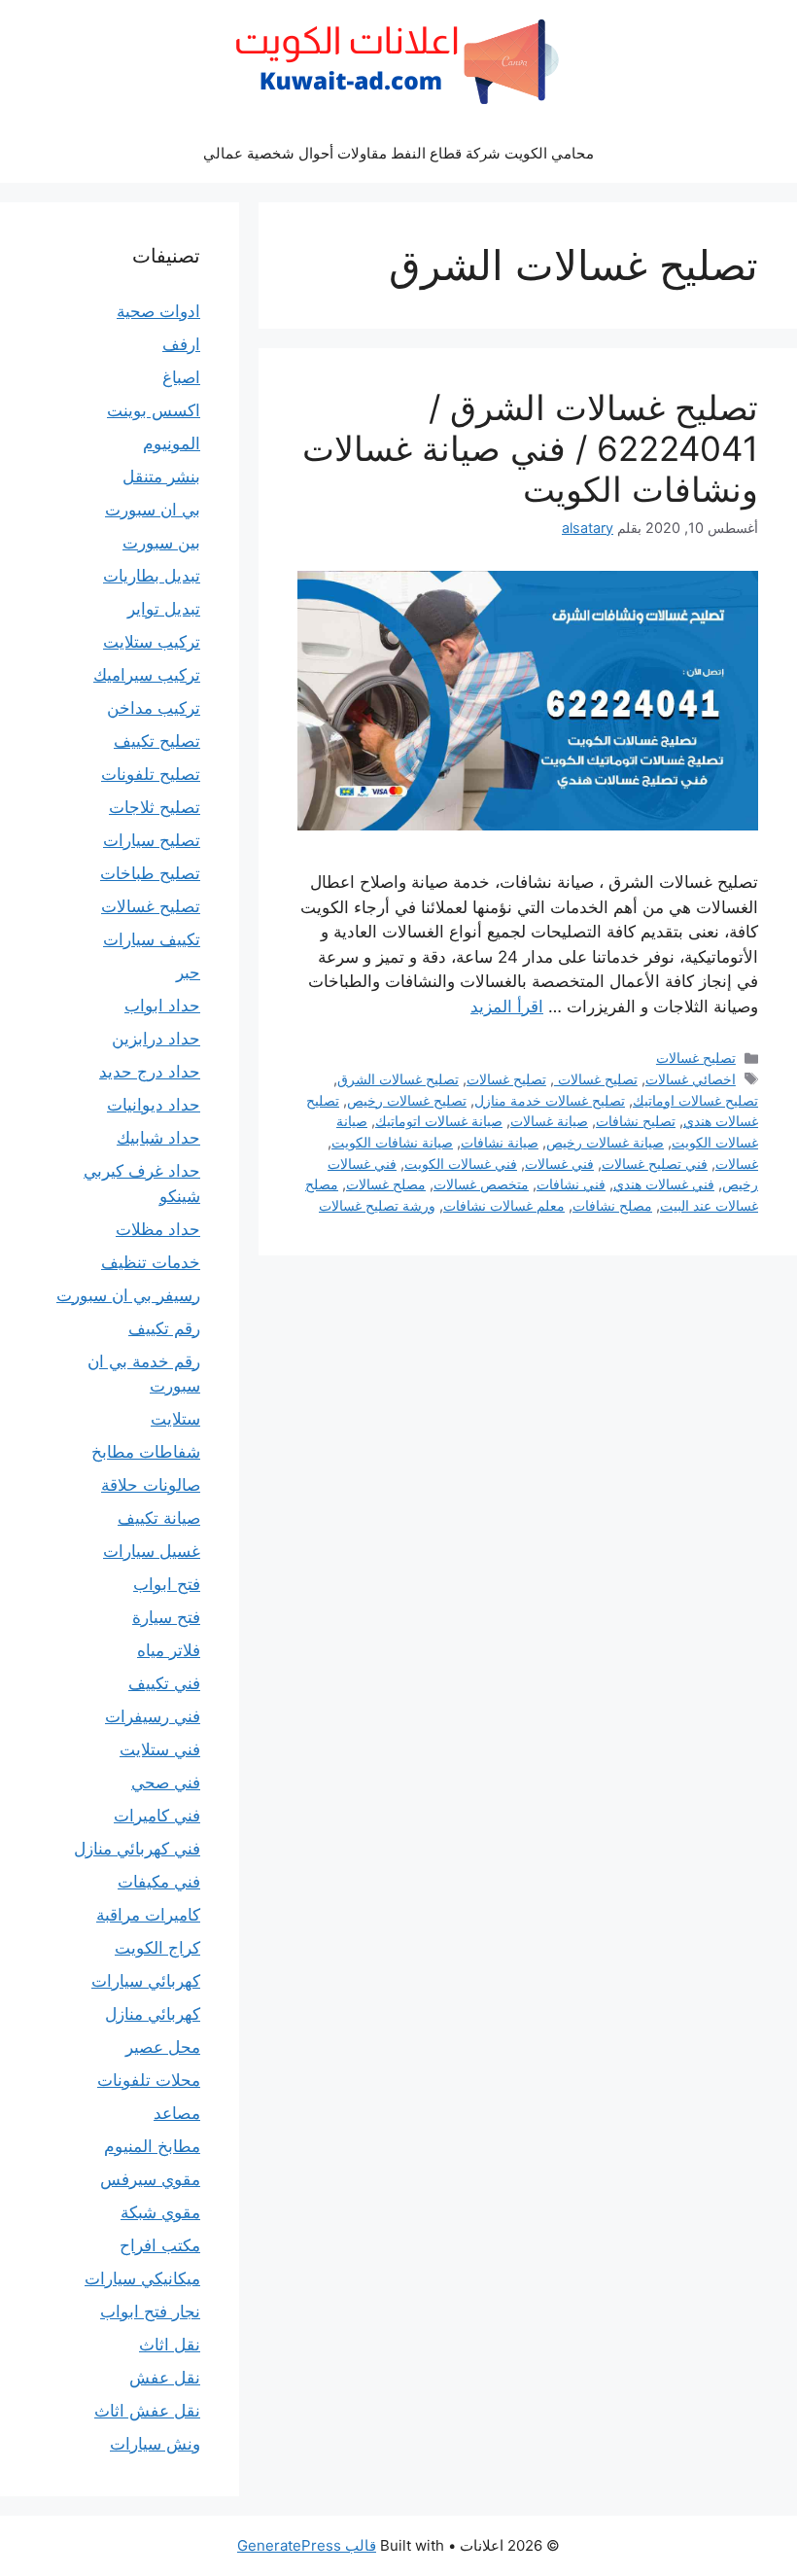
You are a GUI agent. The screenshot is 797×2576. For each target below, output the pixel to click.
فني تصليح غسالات (655, 1164)
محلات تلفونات (149, 2080)
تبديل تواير (164, 609)
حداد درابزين (156, 1039)
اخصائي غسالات (691, 1079)
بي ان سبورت (153, 510)
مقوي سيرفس (150, 2179)
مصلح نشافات (612, 1205)
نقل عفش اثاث (147, 2411)
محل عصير (163, 2047)
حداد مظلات (158, 1229)
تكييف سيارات (152, 939)
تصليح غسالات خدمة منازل (550, 1100)
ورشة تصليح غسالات (377, 1205)
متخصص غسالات (481, 1184)
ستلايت (175, 1419)
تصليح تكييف (157, 741)
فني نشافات (571, 1184)
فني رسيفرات (153, 1716)
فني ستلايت (160, 1749)
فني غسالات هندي (664, 1184)
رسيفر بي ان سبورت (128, 1295)
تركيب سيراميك (147, 675)
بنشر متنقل (161, 476)
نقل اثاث (170, 2345)
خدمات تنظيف (151, 1262)
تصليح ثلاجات (155, 807)
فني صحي (166, 1782)
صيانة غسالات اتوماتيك (439, 1121)
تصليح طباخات (150, 873)
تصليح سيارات (152, 840)
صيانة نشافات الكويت (392, 1142)
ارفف (181, 344)
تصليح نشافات (636, 1121)
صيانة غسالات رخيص (605, 1142)
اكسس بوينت (154, 410)
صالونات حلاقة (151, 1485)
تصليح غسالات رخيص (407, 1100)
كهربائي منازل (153, 2014)
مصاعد (177, 2113)
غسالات (737, 1164)
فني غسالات (559, 1164)
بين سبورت (161, 543)
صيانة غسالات (549, 1121)
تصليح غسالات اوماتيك (695, 1100)
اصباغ (181, 377)
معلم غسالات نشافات (504, 1205)
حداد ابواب (162, 1006)
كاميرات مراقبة (148, 1915)
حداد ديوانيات (154, 1105)
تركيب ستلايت (152, 642)
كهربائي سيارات (146, 1981)
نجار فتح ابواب (150, 2311)
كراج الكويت (157, 1948)
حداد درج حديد (150, 1072)
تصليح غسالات (696, 1058)
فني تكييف (164, 1683)
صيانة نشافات (500, 1142)
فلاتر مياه (169, 1650)
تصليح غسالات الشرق (398, 1079)
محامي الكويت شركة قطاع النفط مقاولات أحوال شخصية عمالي (398, 153)
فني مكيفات (159, 1882)
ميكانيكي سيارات (142, 2278)
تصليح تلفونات (151, 774)
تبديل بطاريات (152, 576)
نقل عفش (165, 2378)
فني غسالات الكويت (461, 1164)
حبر (188, 972)
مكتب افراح (160, 2245)
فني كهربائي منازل (137, 1849)
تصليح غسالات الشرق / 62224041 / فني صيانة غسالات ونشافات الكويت (530, 448)
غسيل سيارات (152, 1551)
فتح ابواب (167, 1584)
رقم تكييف (164, 1328)
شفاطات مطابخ (146, 1452)
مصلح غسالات (386, 1184)
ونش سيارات (155, 2444)
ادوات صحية (158, 311)
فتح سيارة (166, 1617)
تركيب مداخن (154, 708)
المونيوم (172, 443)
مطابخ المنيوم (152, 2146)
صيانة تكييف (159, 1518)
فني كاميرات (157, 1816)
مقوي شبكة (160, 2212)
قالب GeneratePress (307, 2545)
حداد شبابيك (158, 1138)
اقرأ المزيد (507, 1006)
